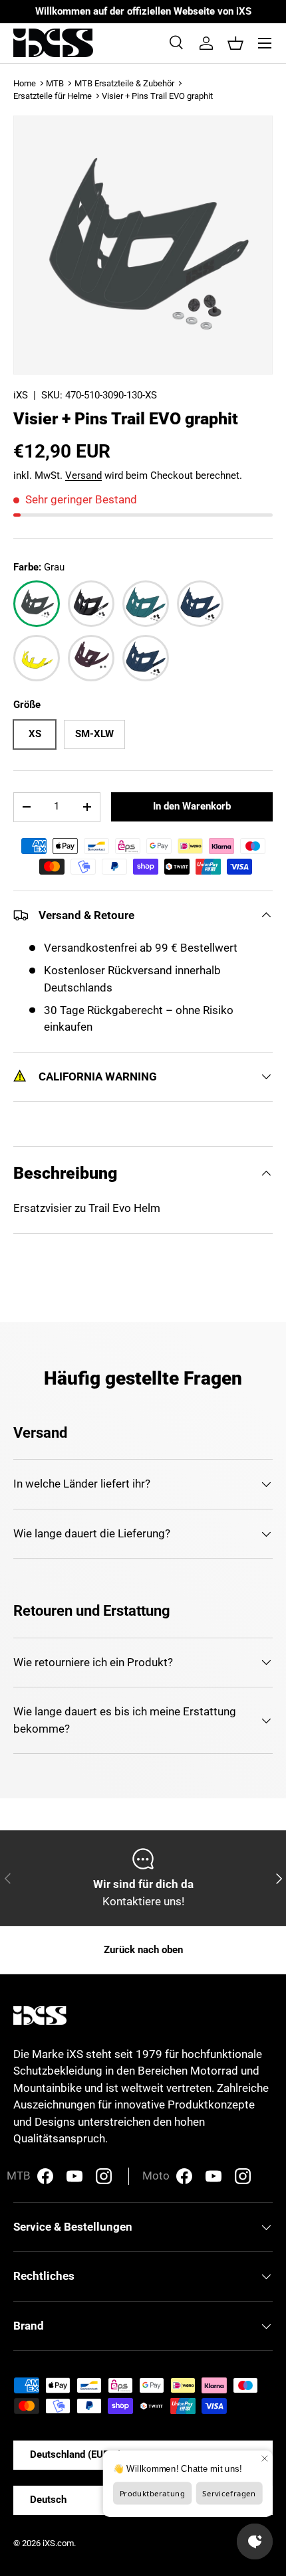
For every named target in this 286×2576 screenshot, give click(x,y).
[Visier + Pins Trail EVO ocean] (200, 604)
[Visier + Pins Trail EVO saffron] (37, 658)
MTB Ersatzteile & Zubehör (124, 83)
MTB (55, 83)
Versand (83, 475)
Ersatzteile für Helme (53, 96)
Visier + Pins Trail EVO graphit (157, 96)
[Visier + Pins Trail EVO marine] (146, 658)
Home (25, 83)
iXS (21, 395)
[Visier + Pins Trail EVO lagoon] (146, 604)
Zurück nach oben (143, 1950)
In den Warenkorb (192, 806)
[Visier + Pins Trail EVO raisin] (91, 658)
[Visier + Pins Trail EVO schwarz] (91, 604)
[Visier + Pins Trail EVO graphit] (37, 604)
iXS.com (58, 2543)
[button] (235, 43)
